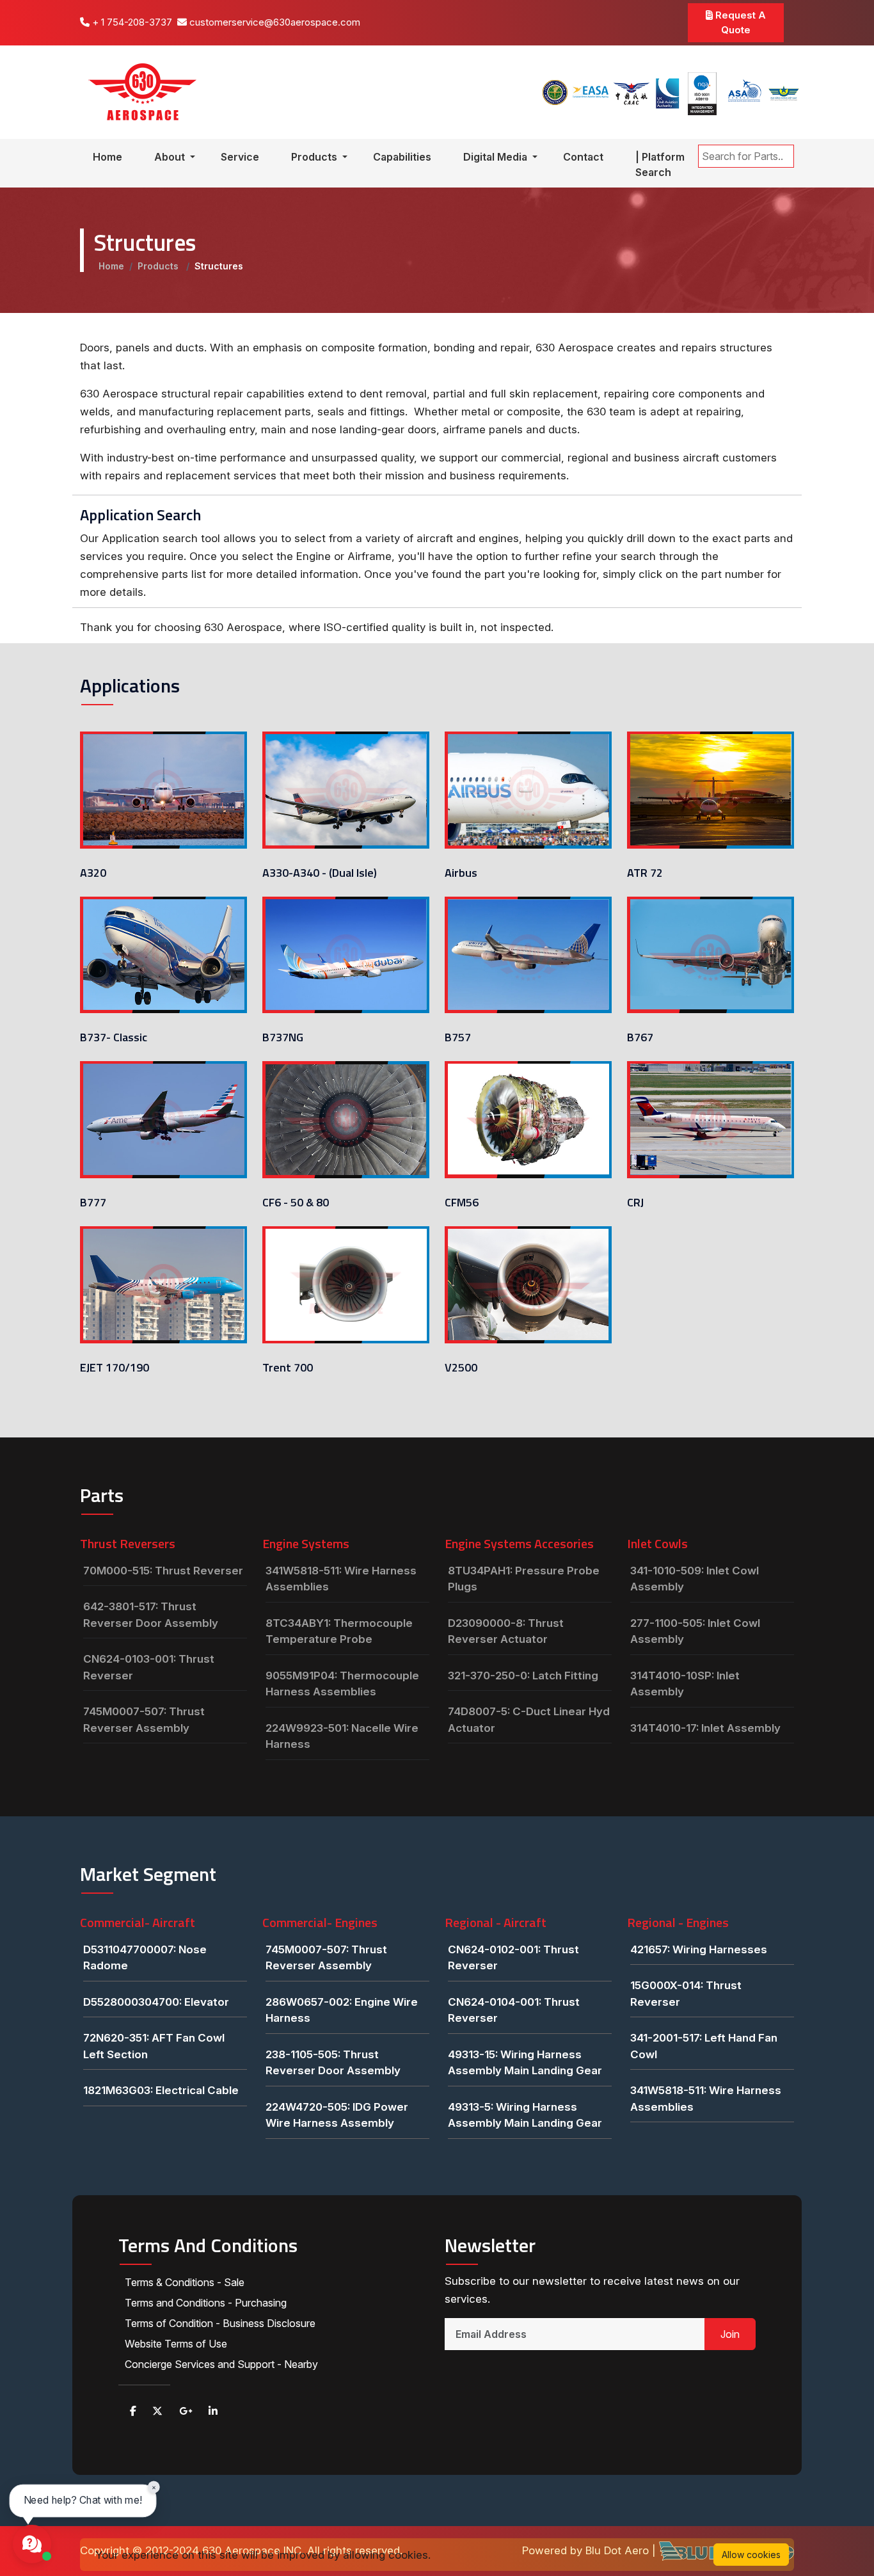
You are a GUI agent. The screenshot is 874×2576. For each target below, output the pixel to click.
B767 (640, 1037)
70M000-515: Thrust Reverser (163, 1571)
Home (107, 157)
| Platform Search (660, 164)
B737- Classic (114, 1037)
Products (315, 157)
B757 (458, 1037)
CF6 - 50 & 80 (296, 1202)
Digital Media (497, 157)
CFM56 (462, 1202)
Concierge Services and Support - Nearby (221, 2364)
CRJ (635, 1202)
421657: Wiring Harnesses (699, 1949)
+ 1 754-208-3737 (131, 22)
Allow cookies (751, 2555)
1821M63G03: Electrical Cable (161, 2090)
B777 (93, 1202)
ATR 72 (645, 873)
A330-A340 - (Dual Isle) (320, 873)
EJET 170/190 (115, 1367)
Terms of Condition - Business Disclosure (220, 2323)
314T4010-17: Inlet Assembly (705, 1728)
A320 (93, 873)
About (171, 157)
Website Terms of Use (176, 2344)
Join (730, 2334)
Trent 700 (288, 1367)
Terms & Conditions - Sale (185, 2282)
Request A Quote (739, 22)
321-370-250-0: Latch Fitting (523, 1676)
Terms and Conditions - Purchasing (206, 2303)
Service (240, 157)
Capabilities (402, 157)
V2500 (461, 1367)
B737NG (283, 1037)
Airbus (461, 873)
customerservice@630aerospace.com (274, 22)
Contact (583, 157)
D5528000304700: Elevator (156, 2002)
